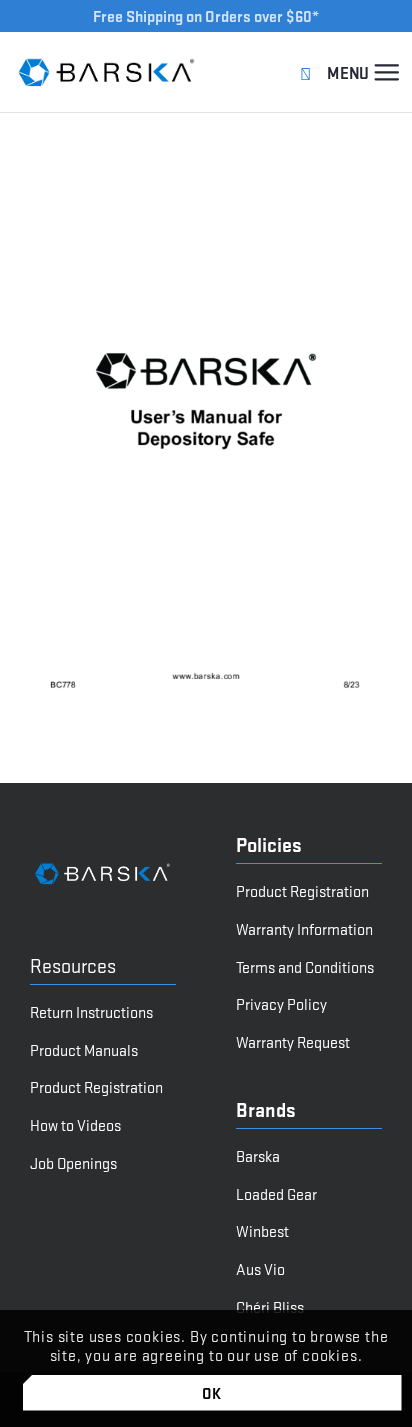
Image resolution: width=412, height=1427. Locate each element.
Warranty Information (304, 928)
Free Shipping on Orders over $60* (206, 15)
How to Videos (75, 1124)
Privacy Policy (281, 1003)
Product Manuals (84, 1049)
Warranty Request (293, 1041)
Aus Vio (260, 1268)
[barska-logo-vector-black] (107, 72)
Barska (258, 1155)
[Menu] (386, 72)
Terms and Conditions (305, 966)
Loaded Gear (276, 1193)
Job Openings (73, 1162)
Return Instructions (91, 1011)
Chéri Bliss (270, 1306)
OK (212, 1392)
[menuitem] (386, 72)
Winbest (262, 1230)
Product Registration (96, 1086)
